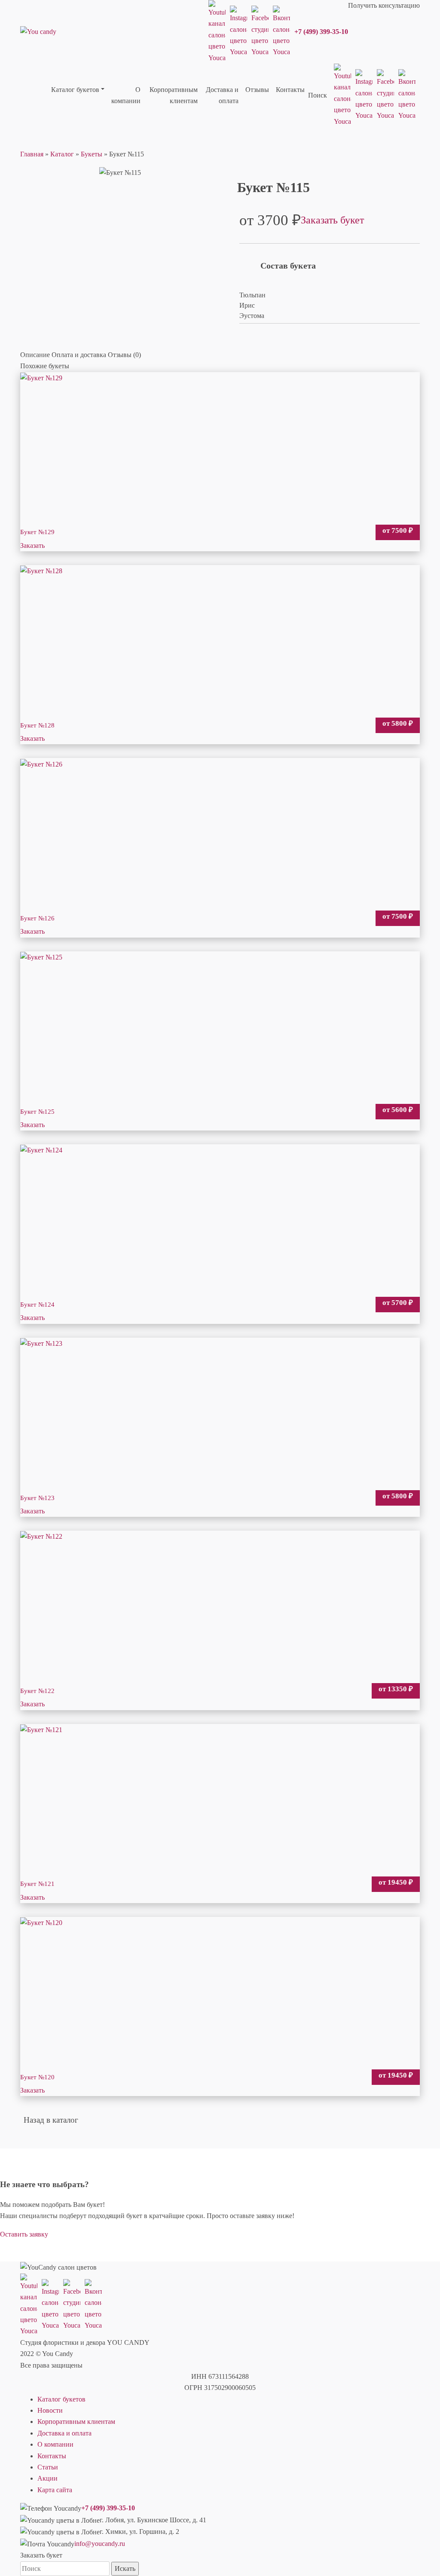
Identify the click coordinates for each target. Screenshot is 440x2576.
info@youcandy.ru (100, 2544)
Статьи (48, 2467)
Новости (50, 2410)
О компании (55, 2444)
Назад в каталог (51, 2120)
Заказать (32, 545)
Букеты (92, 154)
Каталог (62, 154)
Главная (32, 154)
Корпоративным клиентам (76, 2422)
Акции (47, 2478)
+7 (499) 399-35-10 (321, 32)
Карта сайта (55, 2490)
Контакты (52, 2456)
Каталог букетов (61, 2399)
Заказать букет (332, 220)
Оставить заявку (24, 2234)
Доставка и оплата (64, 2433)
